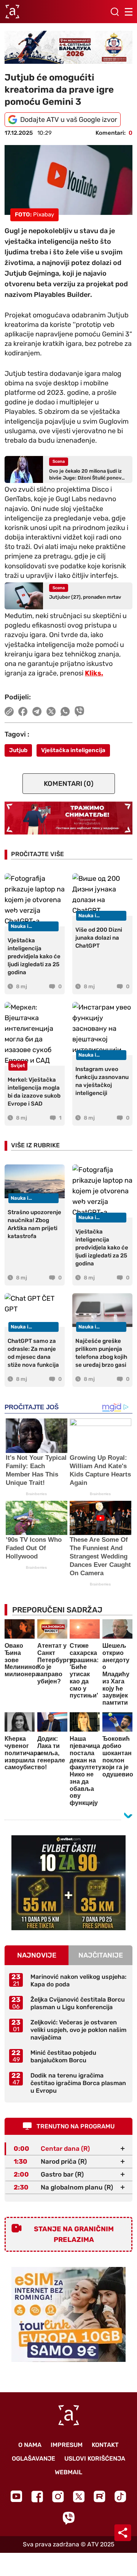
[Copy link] (9, 711)
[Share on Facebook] (23, 711)
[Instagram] (58, 2496)
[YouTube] (16, 2496)
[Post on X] (51, 711)
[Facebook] (37, 2496)
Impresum (67, 2445)
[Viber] (68, 2518)
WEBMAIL (68, 2472)
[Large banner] (68, 47)
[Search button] (115, 12)
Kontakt (105, 2445)
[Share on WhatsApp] (65, 711)
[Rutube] (100, 2496)
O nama (30, 2445)
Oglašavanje (33, 2458)
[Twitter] (79, 2496)
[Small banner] (68, 1883)
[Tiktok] (120, 2496)
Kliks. (94, 673)
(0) (69, 784)
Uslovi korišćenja (95, 2458)
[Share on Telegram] (37, 711)
